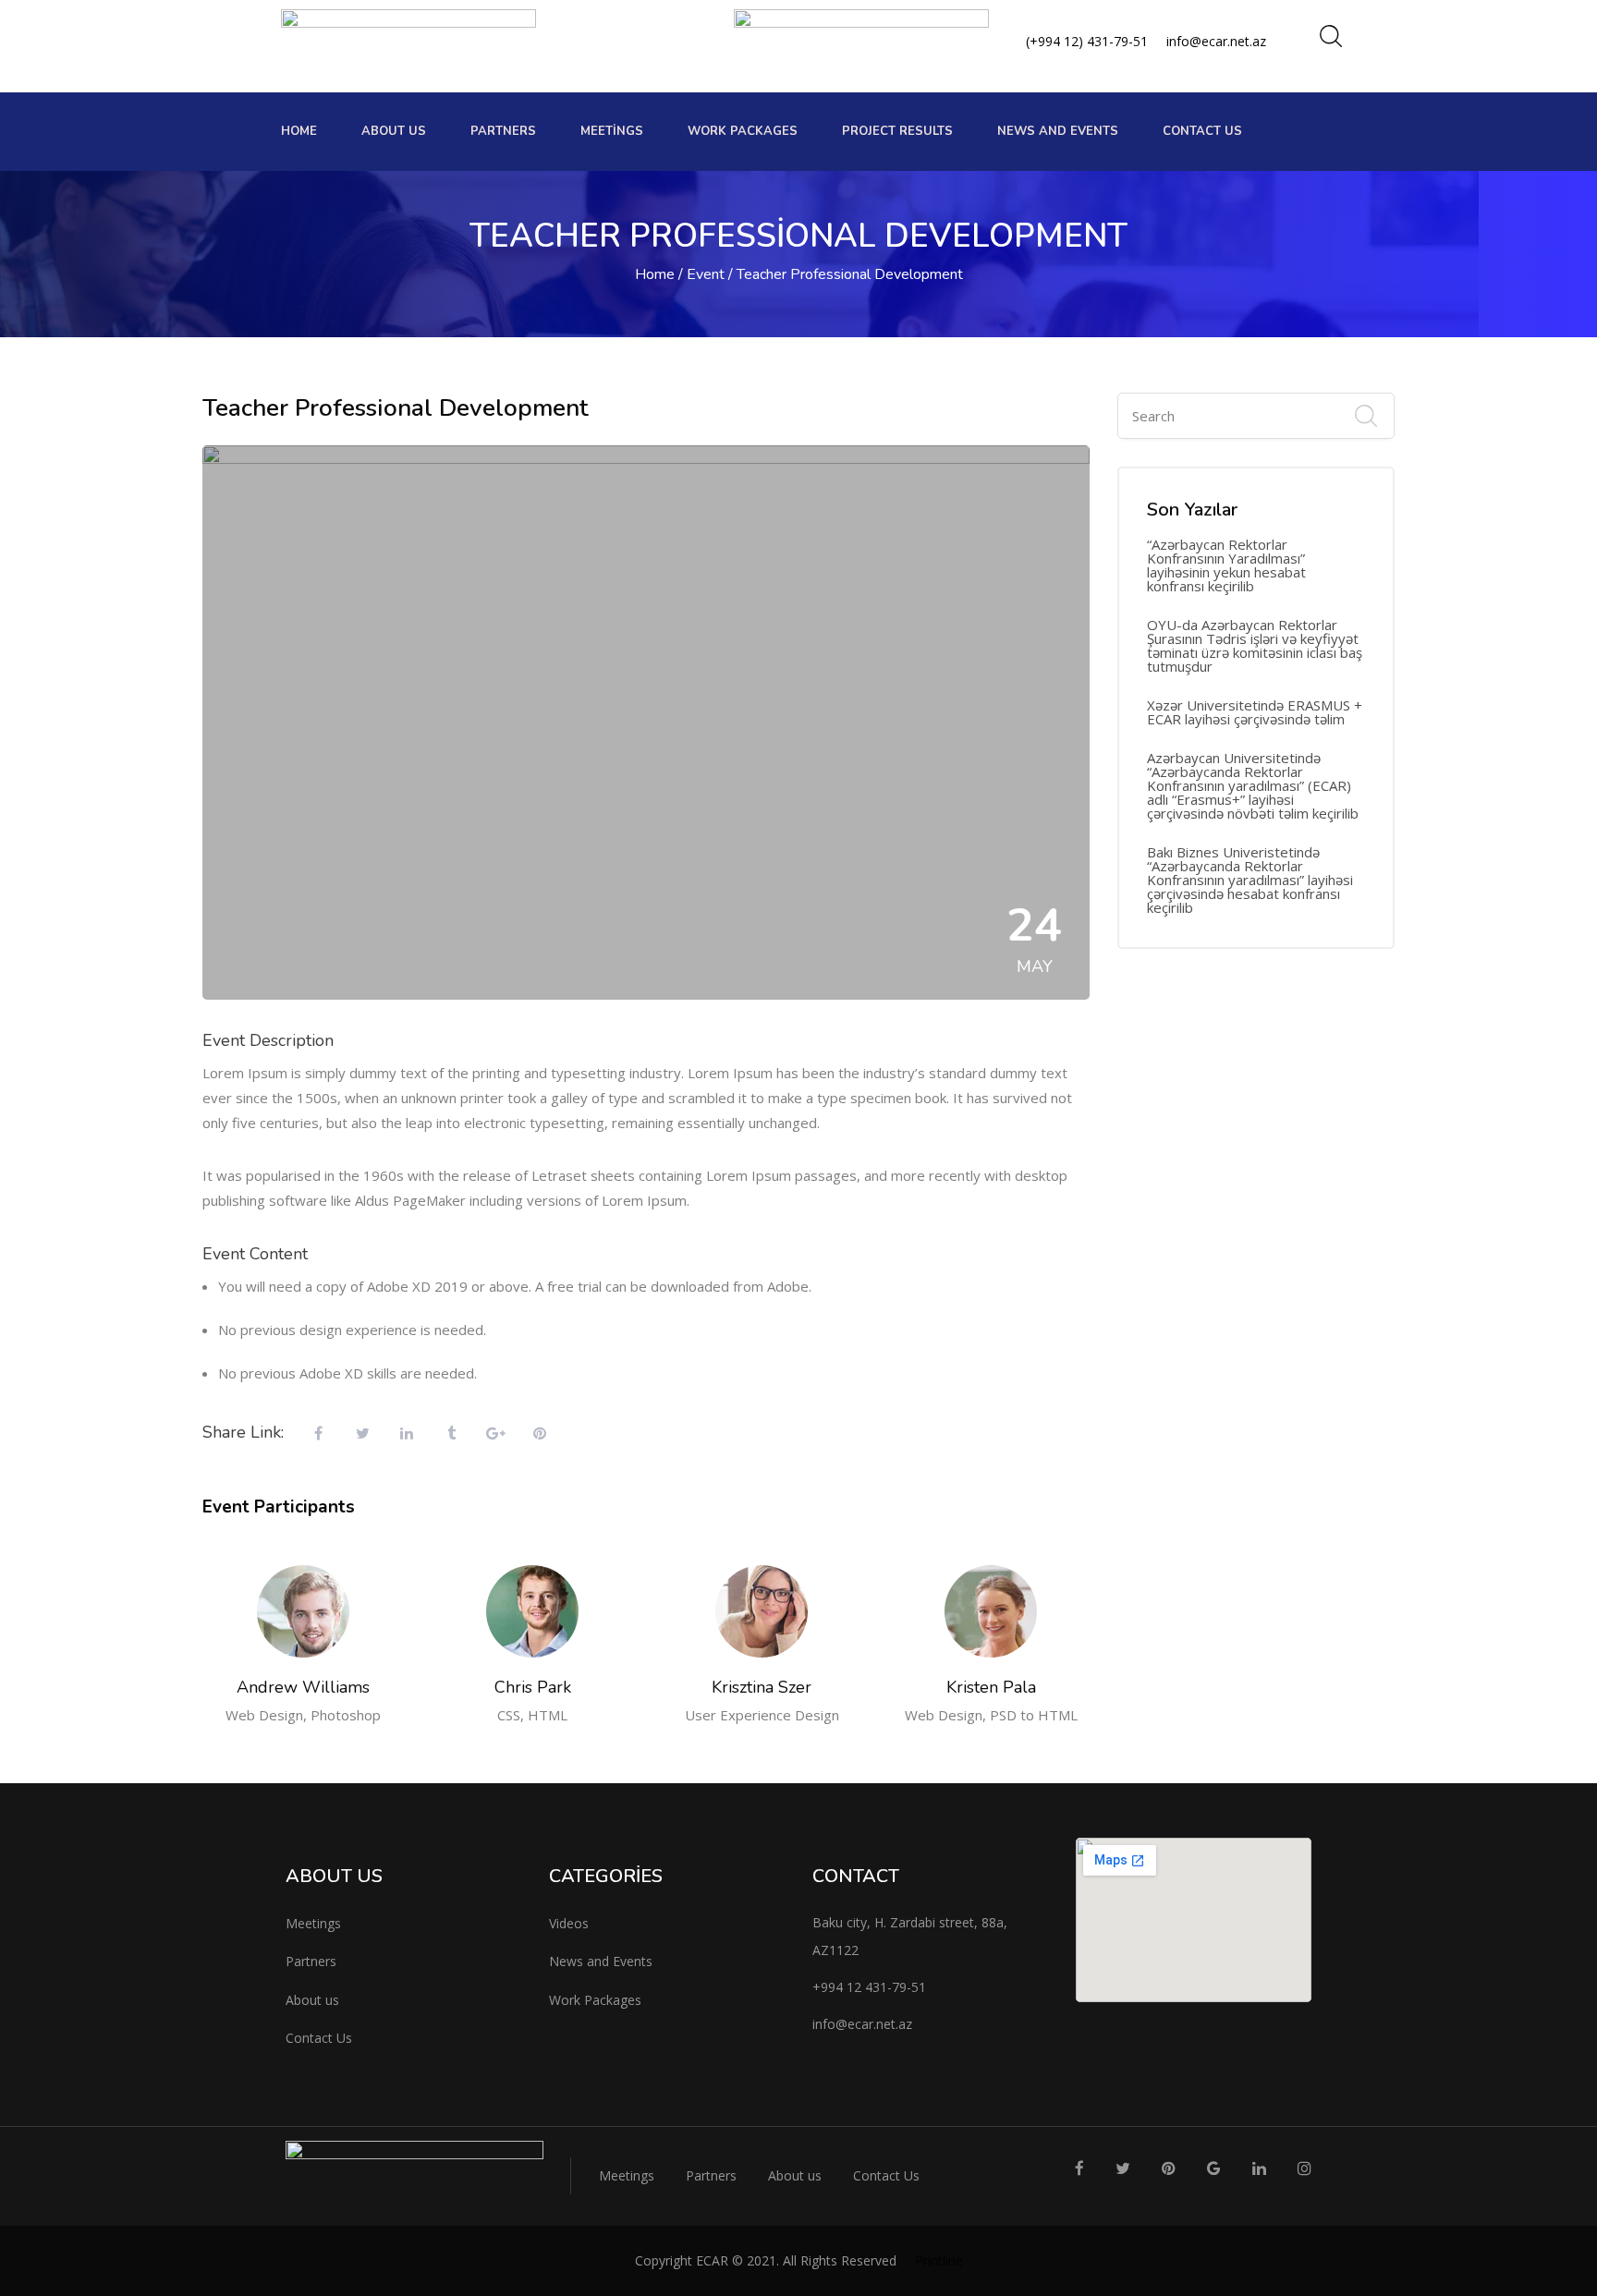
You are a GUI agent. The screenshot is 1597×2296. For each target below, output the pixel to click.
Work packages (743, 131)
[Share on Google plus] (495, 1434)
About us (394, 131)
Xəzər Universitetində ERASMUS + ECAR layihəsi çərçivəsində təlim (1255, 712)
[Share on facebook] (318, 1434)
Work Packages (595, 2000)
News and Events (601, 1961)
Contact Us (1202, 131)
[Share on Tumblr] (451, 1434)
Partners (503, 131)
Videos (569, 1923)
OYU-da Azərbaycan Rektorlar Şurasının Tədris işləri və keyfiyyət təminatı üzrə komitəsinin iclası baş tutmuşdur (1255, 646)
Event (706, 274)
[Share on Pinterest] (540, 1434)
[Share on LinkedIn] (407, 1434)
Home (299, 131)
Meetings (612, 131)
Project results (897, 131)
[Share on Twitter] (362, 1434)
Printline (939, 2260)
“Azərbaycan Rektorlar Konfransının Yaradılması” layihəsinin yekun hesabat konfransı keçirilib (1226, 565)
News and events (1058, 131)
